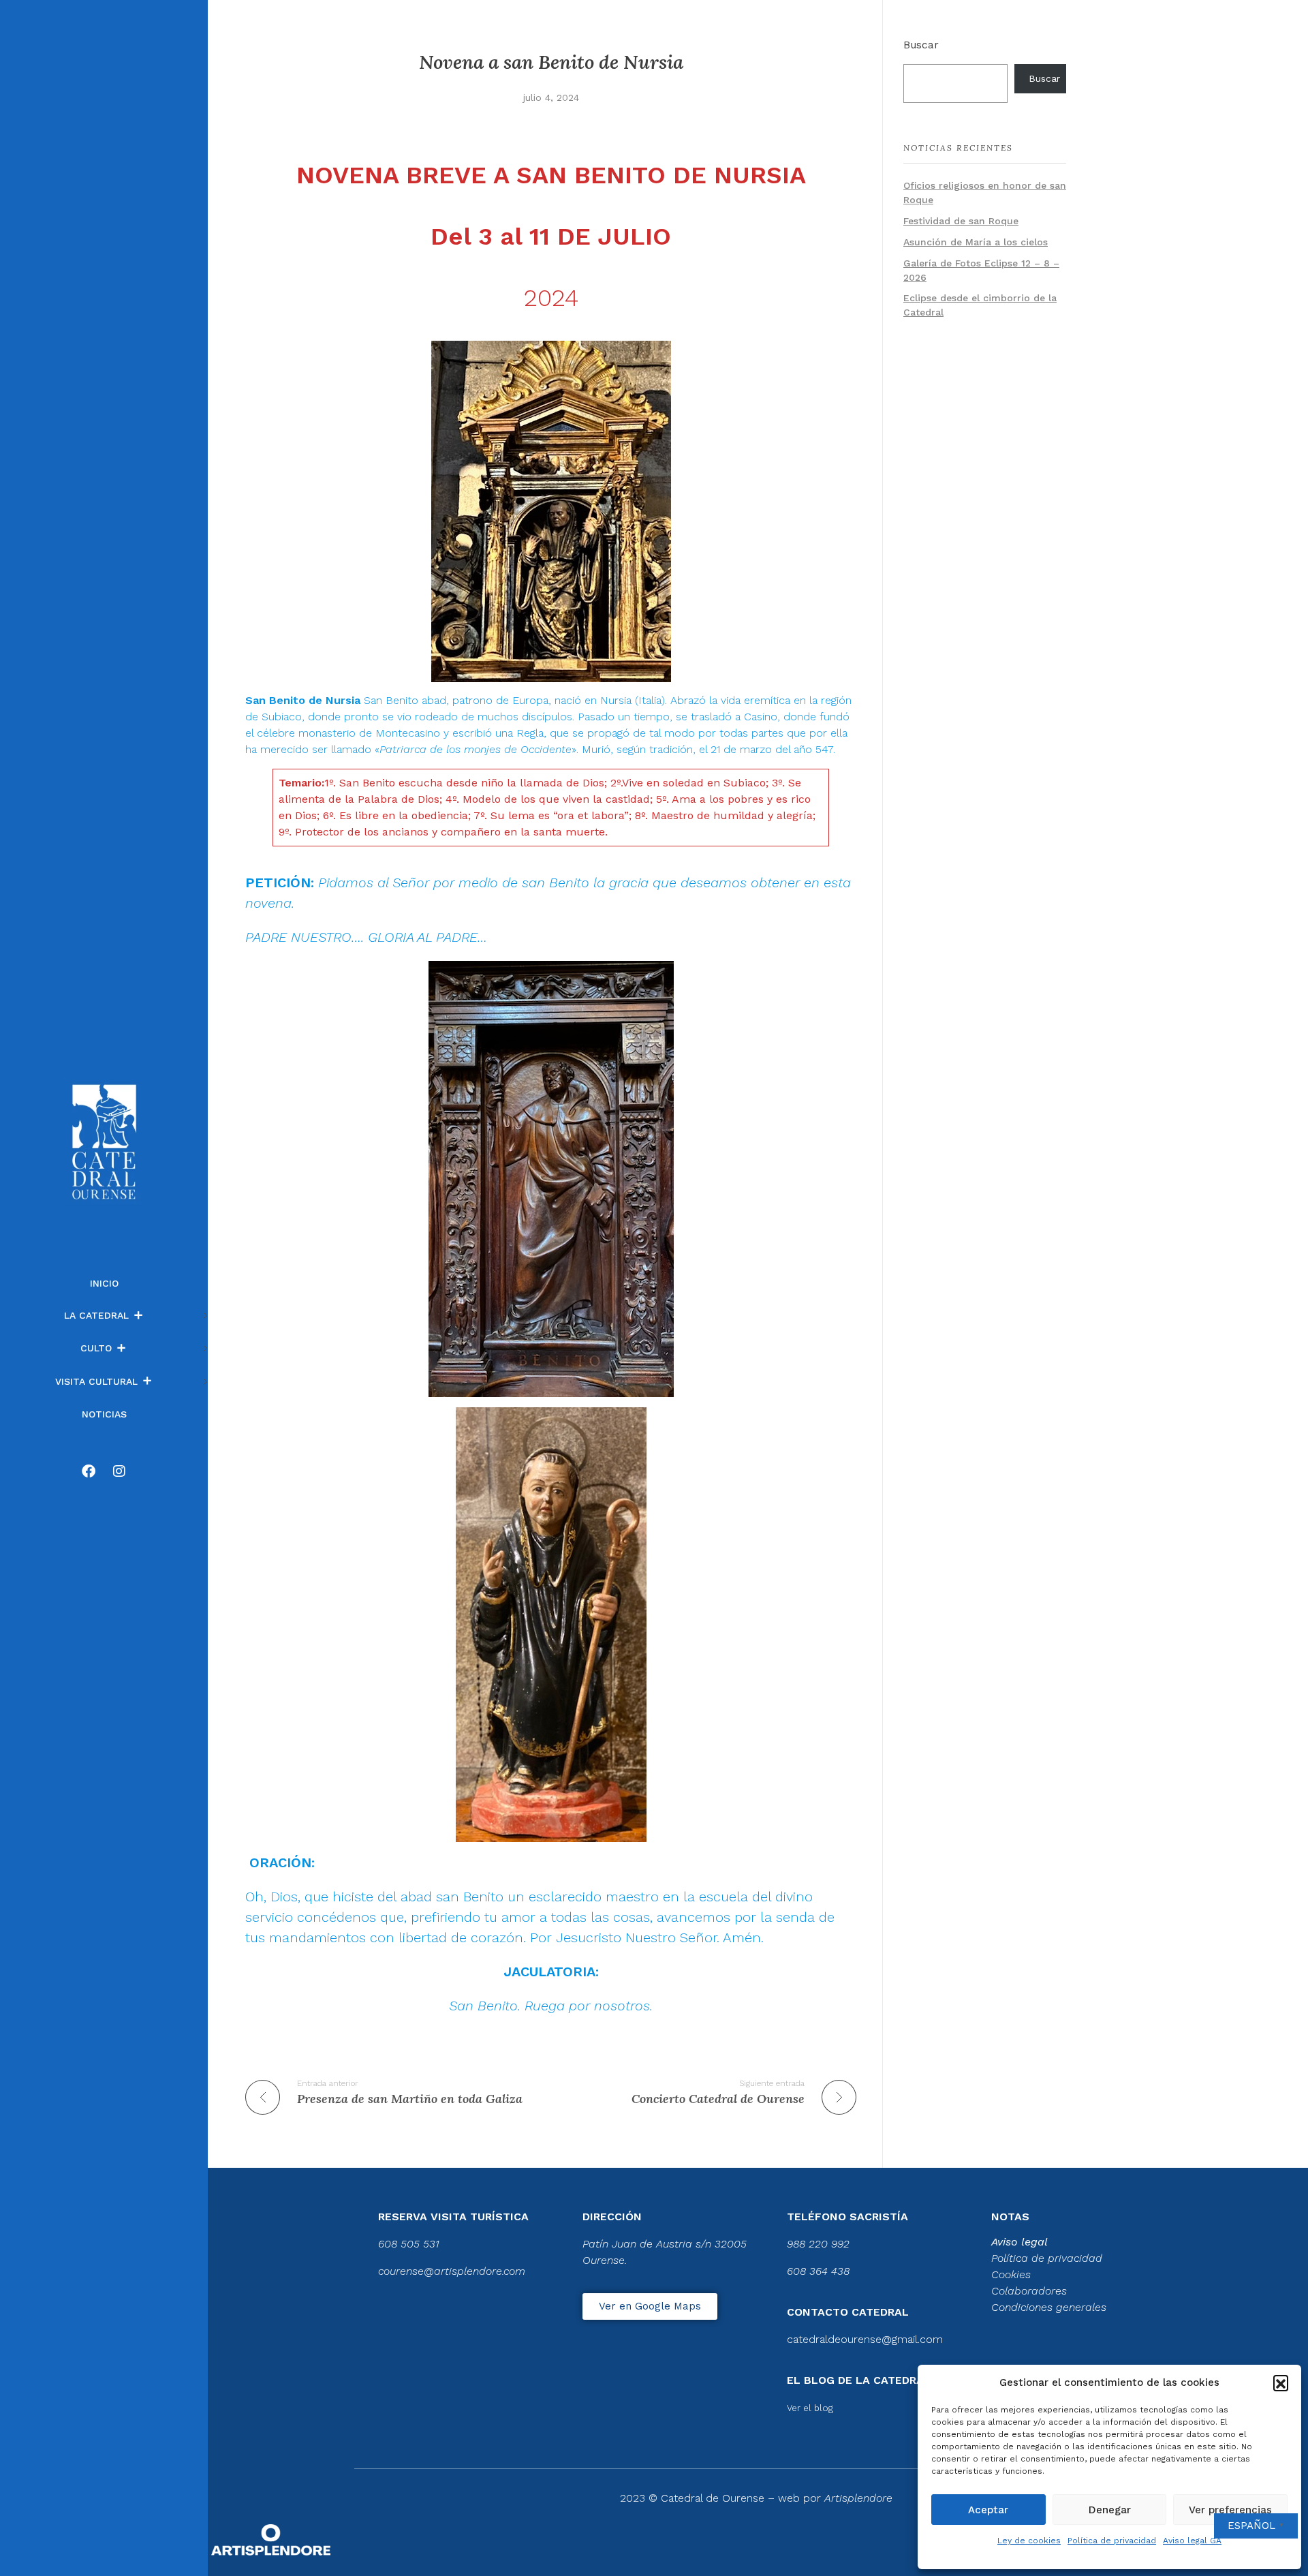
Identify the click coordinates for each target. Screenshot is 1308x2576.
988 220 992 (818, 2244)
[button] (1281, 2382)
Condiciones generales (1049, 2307)
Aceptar (988, 2510)
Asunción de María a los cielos (976, 242)
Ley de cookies (1029, 2541)
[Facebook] (89, 1471)
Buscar (921, 45)
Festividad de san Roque (961, 221)
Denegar (1110, 2510)
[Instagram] (119, 1471)
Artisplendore (858, 2498)
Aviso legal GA (1192, 2541)
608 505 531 (409, 2244)
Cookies (1011, 2274)
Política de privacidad (1112, 2541)
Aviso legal (1019, 2242)
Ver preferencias (1230, 2510)
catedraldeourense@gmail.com (865, 2339)
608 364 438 (818, 2271)
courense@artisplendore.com (452, 2271)
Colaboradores (1029, 2291)
